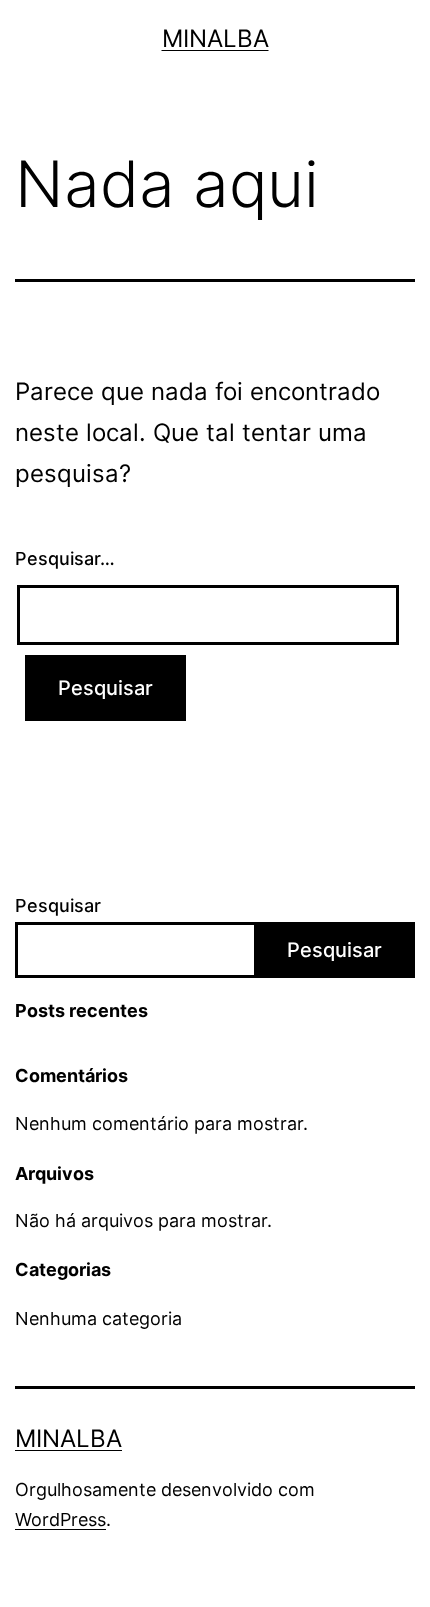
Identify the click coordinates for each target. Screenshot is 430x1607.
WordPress (60, 1519)
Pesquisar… (65, 558)
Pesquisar (58, 905)
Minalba (215, 38)
